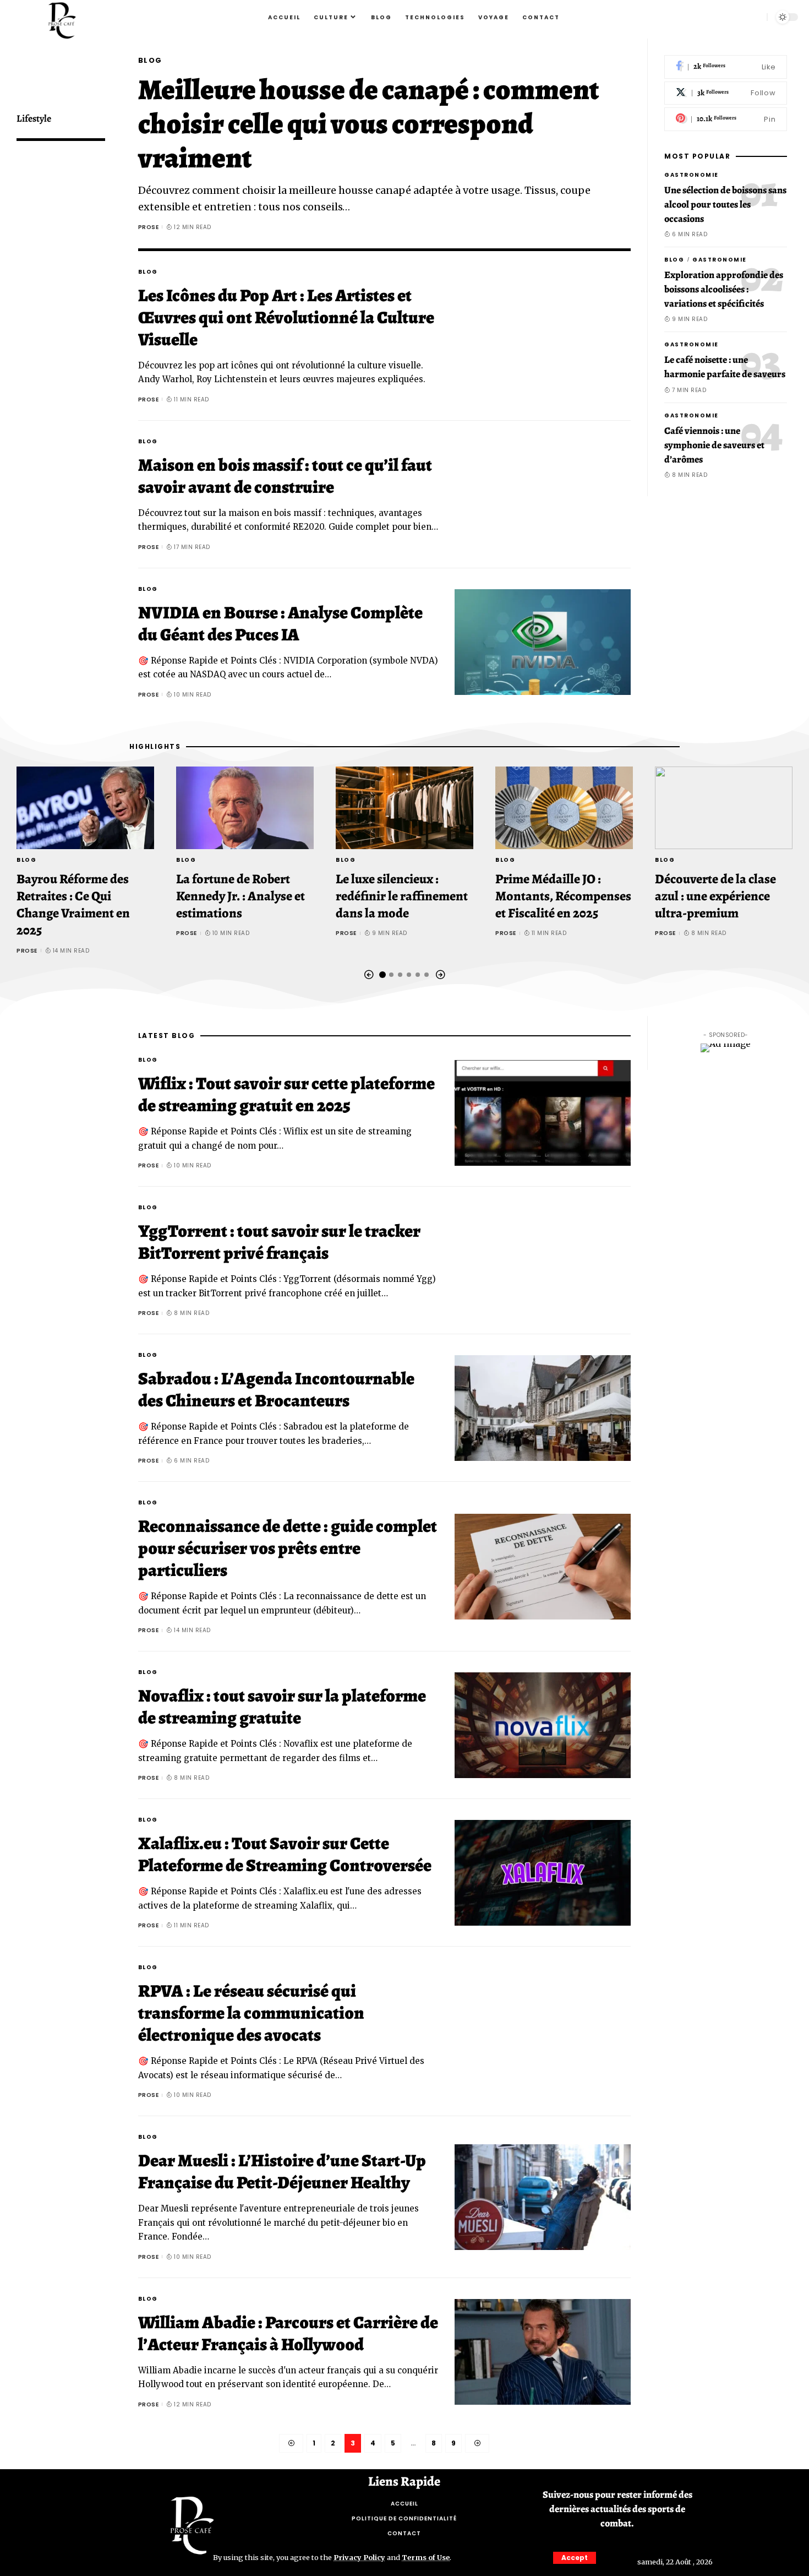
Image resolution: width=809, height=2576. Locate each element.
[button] (369, 975)
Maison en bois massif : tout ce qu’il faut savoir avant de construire (285, 476)
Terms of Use (426, 2557)
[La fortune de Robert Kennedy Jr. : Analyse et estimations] (245, 808)
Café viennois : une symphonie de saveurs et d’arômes (714, 444)
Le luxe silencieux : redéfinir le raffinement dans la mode (402, 896)
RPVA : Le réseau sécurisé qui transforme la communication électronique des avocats (251, 2013)
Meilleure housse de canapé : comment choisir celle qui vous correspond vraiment (368, 124)
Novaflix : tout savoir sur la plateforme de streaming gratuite (282, 1707)
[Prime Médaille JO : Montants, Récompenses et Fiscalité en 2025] (564, 808)
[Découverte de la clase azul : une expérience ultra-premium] (724, 808)
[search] (754, 17)
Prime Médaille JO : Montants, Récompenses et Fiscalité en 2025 (563, 896)
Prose (149, 227)
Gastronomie (692, 175)
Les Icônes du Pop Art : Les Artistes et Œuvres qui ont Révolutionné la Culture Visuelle (286, 317)
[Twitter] (726, 93)
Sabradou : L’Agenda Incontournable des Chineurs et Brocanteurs (276, 1389)
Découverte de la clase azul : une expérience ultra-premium (715, 896)
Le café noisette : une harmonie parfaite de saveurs (725, 367)
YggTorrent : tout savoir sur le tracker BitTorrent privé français (279, 1242)
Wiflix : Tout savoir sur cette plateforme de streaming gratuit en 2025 (286, 1094)
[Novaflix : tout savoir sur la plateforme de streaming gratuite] (543, 1725)
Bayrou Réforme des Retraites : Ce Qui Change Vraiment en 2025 (73, 905)
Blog (150, 60)
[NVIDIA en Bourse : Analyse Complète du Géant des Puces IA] (543, 642)
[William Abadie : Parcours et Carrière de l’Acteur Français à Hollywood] (543, 2352)
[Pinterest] (726, 119)
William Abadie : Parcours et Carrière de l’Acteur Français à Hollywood (288, 2333)
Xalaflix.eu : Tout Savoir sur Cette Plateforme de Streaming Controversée (285, 1854)
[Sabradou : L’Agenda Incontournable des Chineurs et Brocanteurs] (543, 1408)
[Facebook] (726, 67)
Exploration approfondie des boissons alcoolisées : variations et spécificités (724, 289)
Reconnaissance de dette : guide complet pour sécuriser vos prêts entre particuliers (288, 1548)
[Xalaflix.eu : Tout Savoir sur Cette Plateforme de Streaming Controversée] (543, 1873)
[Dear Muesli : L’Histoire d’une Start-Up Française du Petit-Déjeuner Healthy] (543, 2197)
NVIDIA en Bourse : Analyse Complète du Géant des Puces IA (280, 623)
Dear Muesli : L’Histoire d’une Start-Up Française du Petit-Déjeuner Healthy (282, 2171)
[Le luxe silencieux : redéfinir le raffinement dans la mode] (404, 808)
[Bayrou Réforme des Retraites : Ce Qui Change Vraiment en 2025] (85, 808)
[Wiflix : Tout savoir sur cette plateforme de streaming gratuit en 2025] (543, 1113)
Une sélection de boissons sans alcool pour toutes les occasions (725, 204)
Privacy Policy (359, 2557)
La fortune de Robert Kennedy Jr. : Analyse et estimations (240, 896)
